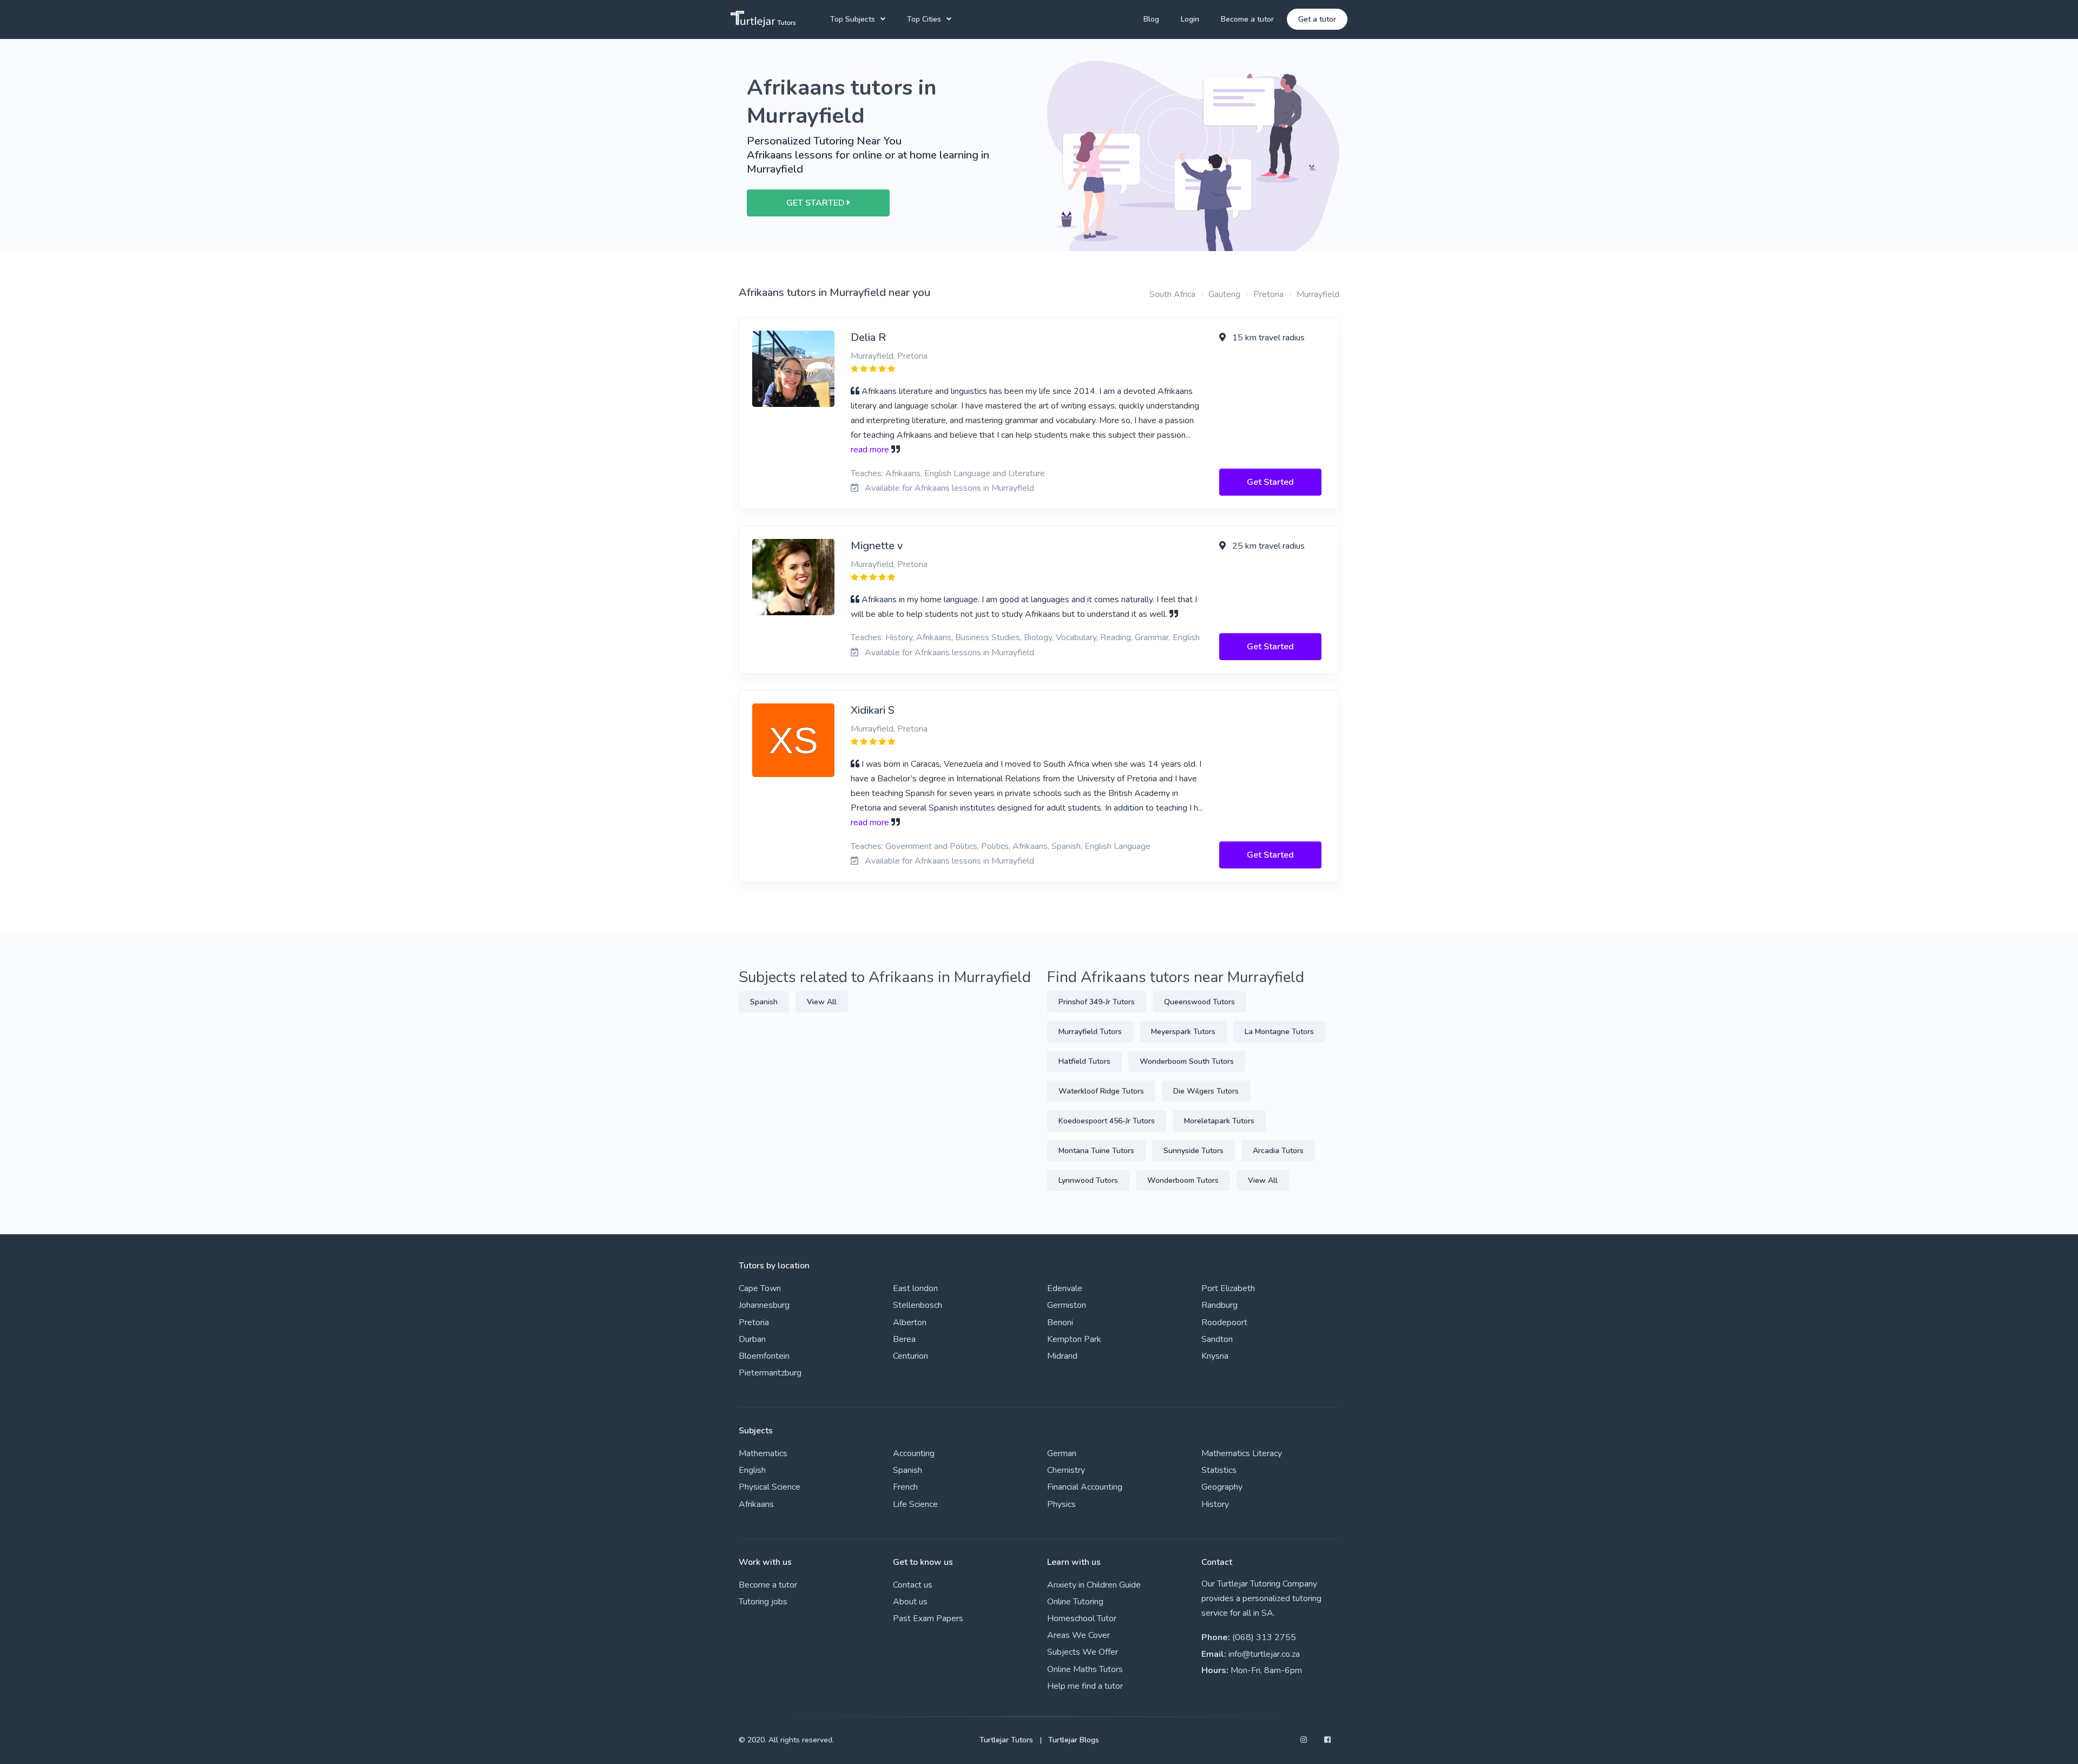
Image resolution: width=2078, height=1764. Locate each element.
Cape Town (760, 1288)
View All (822, 1002)
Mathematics (763, 1453)
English (752, 1470)
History (1215, 1504)
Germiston (1067, 1305)
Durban (752, 1339)
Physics (1061, 1504)
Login (1190, 19)
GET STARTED (817, 203)
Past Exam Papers (928, 1618)
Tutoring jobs (763, 1602)
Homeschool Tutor (1082, 1618)
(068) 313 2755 (1264, 1637)
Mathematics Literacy (1242, 1453)
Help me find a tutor (1085, 1686)
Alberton (910, 1322)
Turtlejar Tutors (1006, 1740)
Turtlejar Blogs (1074, 1740)
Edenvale (1065, 1288)
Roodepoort (1224, 1322)
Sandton (1217, 1339)
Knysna (1215, 1356)
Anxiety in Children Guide (1094, 1585)
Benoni (1060, 1322)
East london (915, 1288)
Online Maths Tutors (1085, 1669)
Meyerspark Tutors (1183, 1032)
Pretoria (1268, 294)
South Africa (1172, 294)
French (905, 1487)
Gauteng (1224, 294)
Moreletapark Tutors (1219, 1121)
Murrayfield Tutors (1090, 1032)
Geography (1222, 1487)
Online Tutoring (1075, 1602)
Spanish (764, 1002)
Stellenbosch (918, 1305)
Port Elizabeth (1228, 1288)
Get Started (1270, 482)
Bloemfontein (764, 1356)
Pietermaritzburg (770, 1373)
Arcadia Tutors (1278, 1151)
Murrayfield (1318, 294)
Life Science (915, 1504)
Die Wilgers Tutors (1206, 1091)
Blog (1151, 19)
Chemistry (1066, 1470)
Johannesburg (764, 1305)
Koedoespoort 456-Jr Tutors (1107, 1121)
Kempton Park (1074, 1339)
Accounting (914, 1453)
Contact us (913, 1585)
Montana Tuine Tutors (1096, 1151)
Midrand (1062, 1356)
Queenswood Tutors (1199, 1002)
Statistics (1219, 1470)
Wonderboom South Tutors (1187, 1061)
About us (910, 1602)
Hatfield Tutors (1084, 1061)
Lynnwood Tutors (1088, 1180)
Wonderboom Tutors (1183, 1180)
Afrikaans (756, 1504)
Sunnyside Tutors (1193, 1151)
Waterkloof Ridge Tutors (1101, 1091)
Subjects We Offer (1083, 1652)
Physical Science (770, 1487)
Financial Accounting (1085, 1487)
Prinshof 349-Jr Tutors (1097, 1002)
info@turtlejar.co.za (1264, 1654)
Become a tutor (1247, 19)
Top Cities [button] (924, 19)
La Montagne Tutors (1279, 1032)
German (1062, 1453)
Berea (904, 1339)
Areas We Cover (1079, 1635)
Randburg (1219, 1305)
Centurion (910, 1356)
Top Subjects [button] (853, 19)
